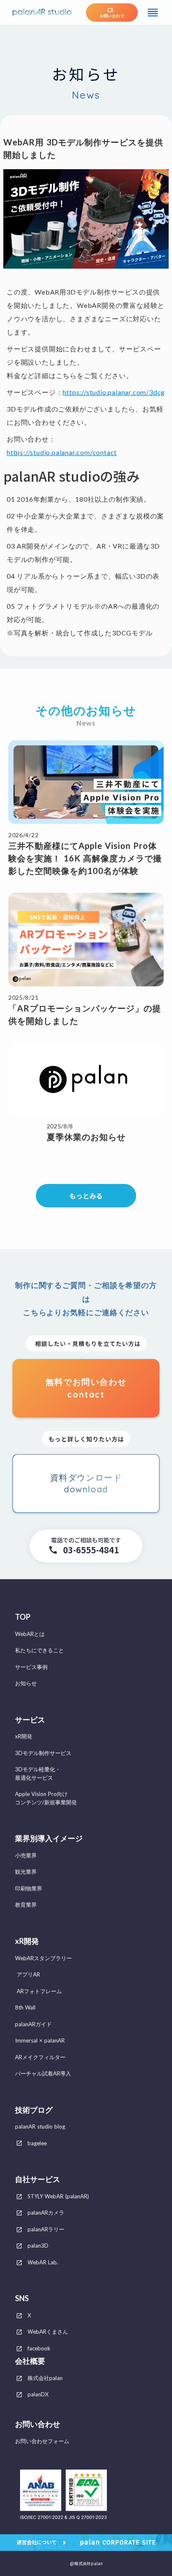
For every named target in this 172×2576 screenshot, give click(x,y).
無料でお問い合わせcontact (86, 1388)
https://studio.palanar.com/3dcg (114, 392)
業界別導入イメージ (49, 1838)
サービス (30, 1720)
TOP (23, 1617)
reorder (153, 13)
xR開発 (27, 1941)
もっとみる (86, 1196)
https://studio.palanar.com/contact (62, 452)
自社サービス (38, 2179)
